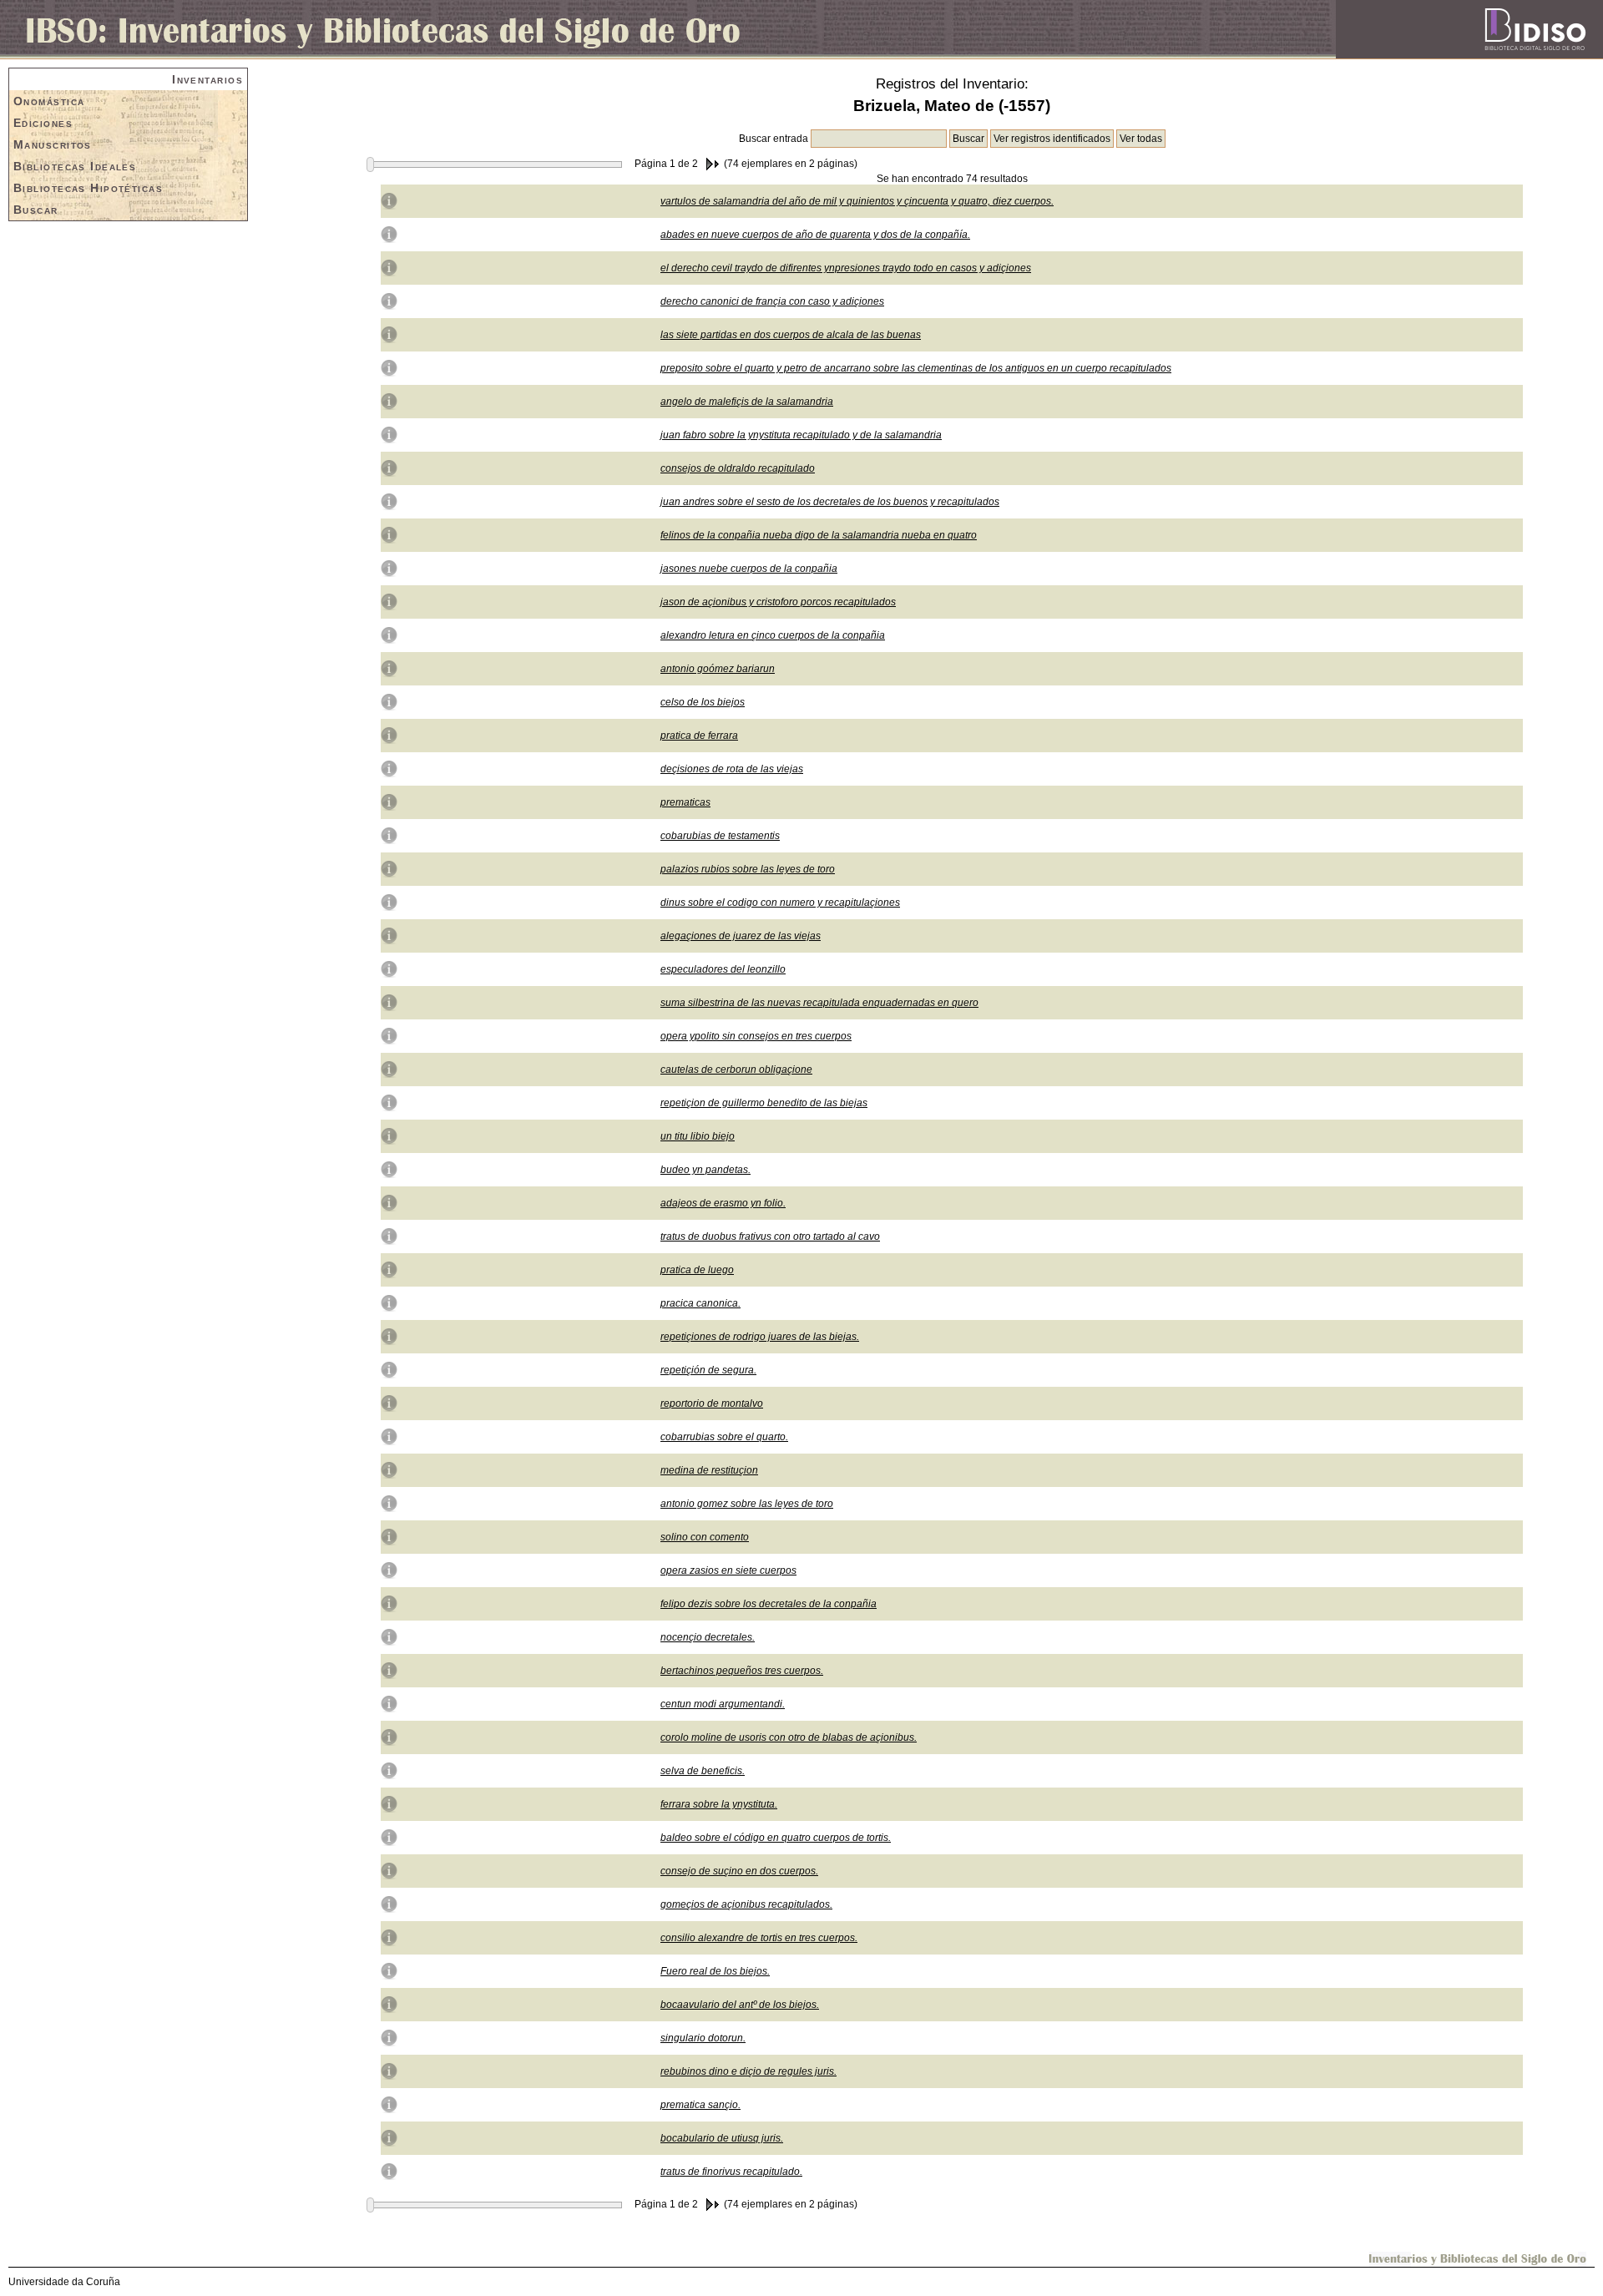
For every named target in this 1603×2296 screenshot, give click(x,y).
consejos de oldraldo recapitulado (738, 468)
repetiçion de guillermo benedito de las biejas (764, 1103)
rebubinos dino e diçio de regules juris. (748, 2071)
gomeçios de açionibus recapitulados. (746, 1904)
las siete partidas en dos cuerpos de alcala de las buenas (791, 335)
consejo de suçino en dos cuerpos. (739, 1871)
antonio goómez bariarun (718, 669)
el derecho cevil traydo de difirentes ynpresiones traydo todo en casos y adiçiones (846, 268)
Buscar (36, 210)
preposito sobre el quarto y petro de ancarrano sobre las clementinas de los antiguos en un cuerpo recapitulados (916, 368)
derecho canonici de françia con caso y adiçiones (772, 301)
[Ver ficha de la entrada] (389, 200)
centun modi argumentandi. (723, 1704)
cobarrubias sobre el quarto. (724, 1437)
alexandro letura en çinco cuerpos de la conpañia (773, 635)
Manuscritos (53, 144)
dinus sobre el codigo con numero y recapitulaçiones (780, 903)
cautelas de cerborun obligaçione (736, 1070)
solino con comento (705, 1537)
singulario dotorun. (703, 2038)
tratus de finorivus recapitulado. (731, 2172)
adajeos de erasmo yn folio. (723, 1203)
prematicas (685, 802)
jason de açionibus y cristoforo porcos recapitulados (778, 602)
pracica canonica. (700, 1303)
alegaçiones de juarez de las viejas (741, 936)
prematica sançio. (700, 2105)
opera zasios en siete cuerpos (728, 1570)
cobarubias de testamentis (720, 836)
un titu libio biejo (698, 1136)
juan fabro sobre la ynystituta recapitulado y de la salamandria (801, 435)
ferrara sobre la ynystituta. (719, 1804)
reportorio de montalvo (712, 1403)
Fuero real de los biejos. (715, 1971)
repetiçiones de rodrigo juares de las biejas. (760, 1337)
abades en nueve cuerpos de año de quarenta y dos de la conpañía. (815, 235)
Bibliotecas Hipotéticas (88, 188)
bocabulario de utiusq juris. (722, 2138)
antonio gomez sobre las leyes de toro (747, 1504)
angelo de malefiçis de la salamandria (747, 402)
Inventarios (207, 79)
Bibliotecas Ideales (75, 166)
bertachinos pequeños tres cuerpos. (742, 1671)
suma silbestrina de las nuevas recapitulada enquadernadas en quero (819, 1003)
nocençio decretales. (708, 1637)
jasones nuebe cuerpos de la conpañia (749, 569)
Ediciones (43, 123)
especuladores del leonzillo (723, 969)
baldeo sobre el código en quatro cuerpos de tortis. (776, 1838)
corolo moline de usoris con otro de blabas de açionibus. (789, 1737)
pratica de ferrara (699, 736)
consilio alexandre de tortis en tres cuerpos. (759, 1938)
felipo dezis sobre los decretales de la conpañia (769, 1604)
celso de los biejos (703, 702)
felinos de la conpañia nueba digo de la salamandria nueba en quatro (819, 535)
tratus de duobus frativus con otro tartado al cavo (770, 1237)
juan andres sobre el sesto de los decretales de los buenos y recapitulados (830, 502)
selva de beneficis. (703, 1771)
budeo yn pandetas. (705, 1170)
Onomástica (49, 101)
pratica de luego (697, 1270)
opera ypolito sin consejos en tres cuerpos (756, 1036)
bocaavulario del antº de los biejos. (740, 2005)
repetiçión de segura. (708, 1370)
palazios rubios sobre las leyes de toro (748, 869)
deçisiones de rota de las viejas (732, 769)
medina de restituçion (709, 1470)
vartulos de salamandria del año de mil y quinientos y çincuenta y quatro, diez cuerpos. (857, 201)
